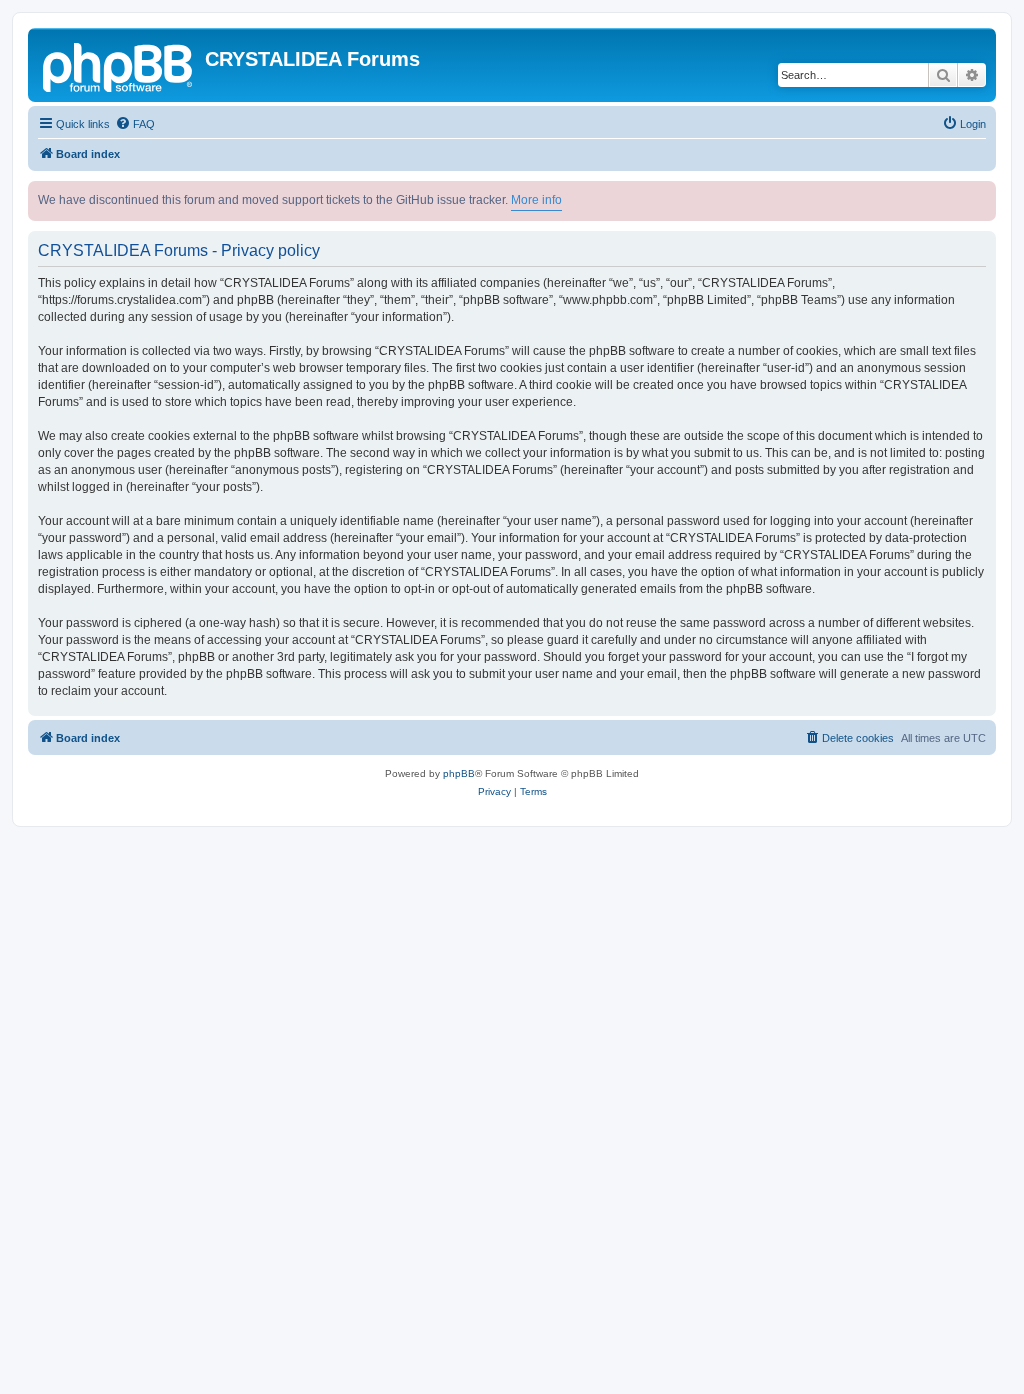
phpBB (459, 773)
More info (536, 200)
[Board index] (119, 65)
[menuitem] (135, 124)
